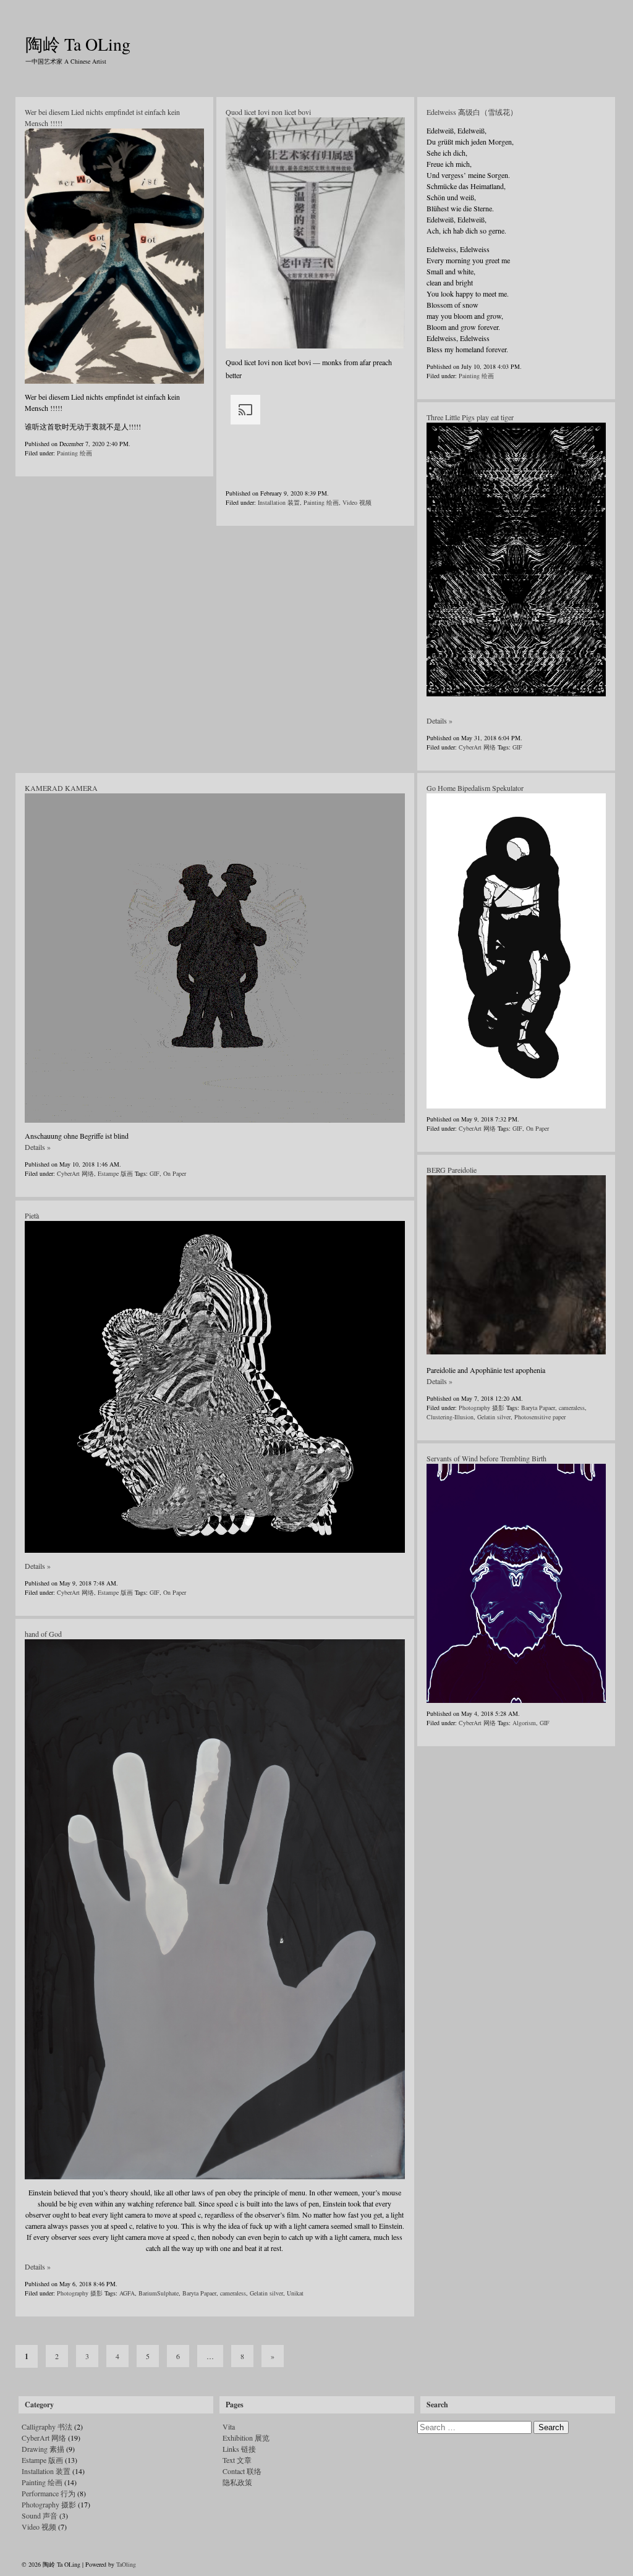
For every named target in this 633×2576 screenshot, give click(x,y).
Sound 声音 (40, 2515)
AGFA (127, 2293)
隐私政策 (237, 2482)
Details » (440, 720)
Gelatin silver (494, 1417)
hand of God (43, 1634)
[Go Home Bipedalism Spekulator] (516, 951)
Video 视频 (357, 502)
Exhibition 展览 (246, 2438)
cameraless (572, 1408)
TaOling (126, 2564)
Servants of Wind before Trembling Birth (486, 1458)
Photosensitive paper (540, 1417)
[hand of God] (215, 1909)
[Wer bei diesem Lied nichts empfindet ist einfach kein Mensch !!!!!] (114, 256)
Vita (229, 2426)
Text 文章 (237, 2460)
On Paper (175, 1173)
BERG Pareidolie (452, 1170)
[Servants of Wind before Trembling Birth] (516, 1583)
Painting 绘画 (74, 453)
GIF (517, 747)
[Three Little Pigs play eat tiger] (516, 560)
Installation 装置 (279, 502)
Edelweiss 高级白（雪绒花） (472, 112)
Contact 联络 (242, 2471)
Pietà (32, 1215)
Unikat (295, 2293)
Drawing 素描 (43, 2449)
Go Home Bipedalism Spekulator (475, 788)
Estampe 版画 (115, 1173)
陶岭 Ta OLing (78, 44)
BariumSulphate (159, 2293)
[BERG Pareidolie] (516, 1352)
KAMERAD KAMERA (61, 788)
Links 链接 (239, 2449)
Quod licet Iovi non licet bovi (268, 112)
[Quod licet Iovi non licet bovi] (315, 233)
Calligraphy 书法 (47, 2426)
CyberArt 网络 (477, 747)
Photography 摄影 (482, 1408)
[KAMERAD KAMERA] (215, 958)
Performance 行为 (49, 2493)
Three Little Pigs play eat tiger (470, 417)
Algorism (524, 1723)
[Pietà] (215, 1387)
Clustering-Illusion (450, 1417)
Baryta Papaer (538, 1408)
